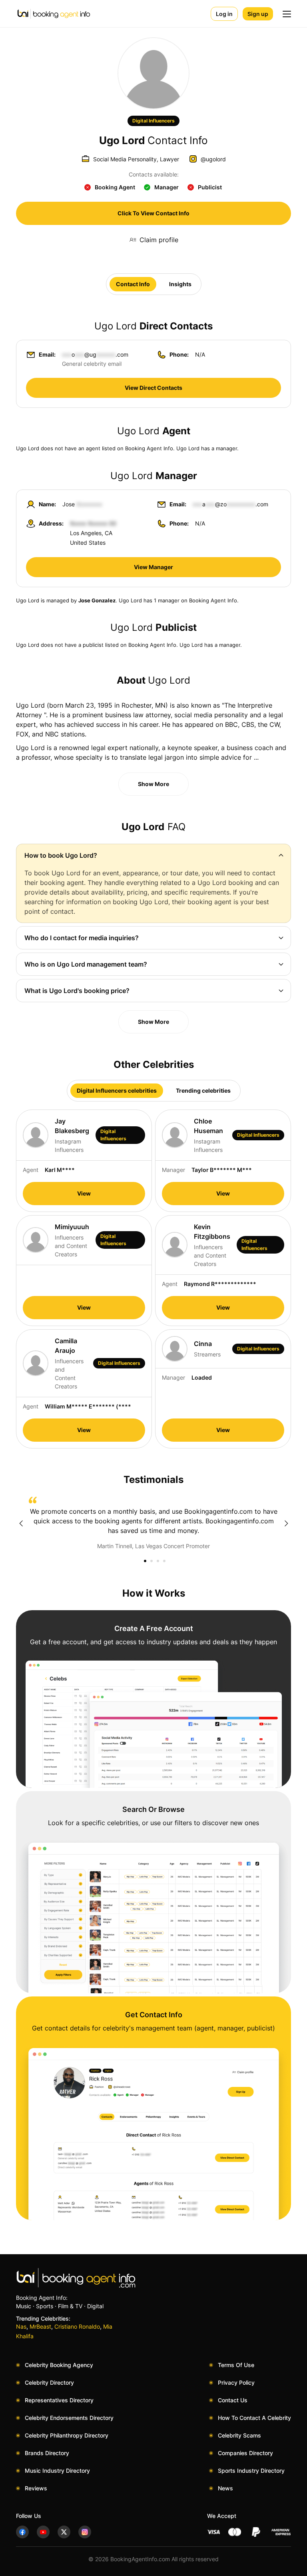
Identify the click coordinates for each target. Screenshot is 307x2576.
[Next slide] (286, 1523)
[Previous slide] (21, 1523)
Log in (224, 14)
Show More (153, 784)
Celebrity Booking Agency (59, 2365)
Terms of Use (236, 2365)
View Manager (153, 567)
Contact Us (233, 2400)
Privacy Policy (236, 2382)
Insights (180, 284)
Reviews (36, 2488)
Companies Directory (245, 2453)
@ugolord (213, 159)
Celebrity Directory (49, 2382)
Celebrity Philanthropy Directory (67, 2435)
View (84, 1193)
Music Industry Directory (57, 2471)
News (225, 2488)
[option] (153, 1523)
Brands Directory (47, 2453)
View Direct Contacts (153, 388)
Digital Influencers (153, 121)
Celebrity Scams (239, 2435)
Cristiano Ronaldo (77, 2326)
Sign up (258, 14)
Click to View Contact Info (153, 213)
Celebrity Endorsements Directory (69, 2418)
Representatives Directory (59, 2400)
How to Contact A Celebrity (254, 2418)
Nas (21, 2326)
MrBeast (40, 2326)
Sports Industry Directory (251, 2471)
